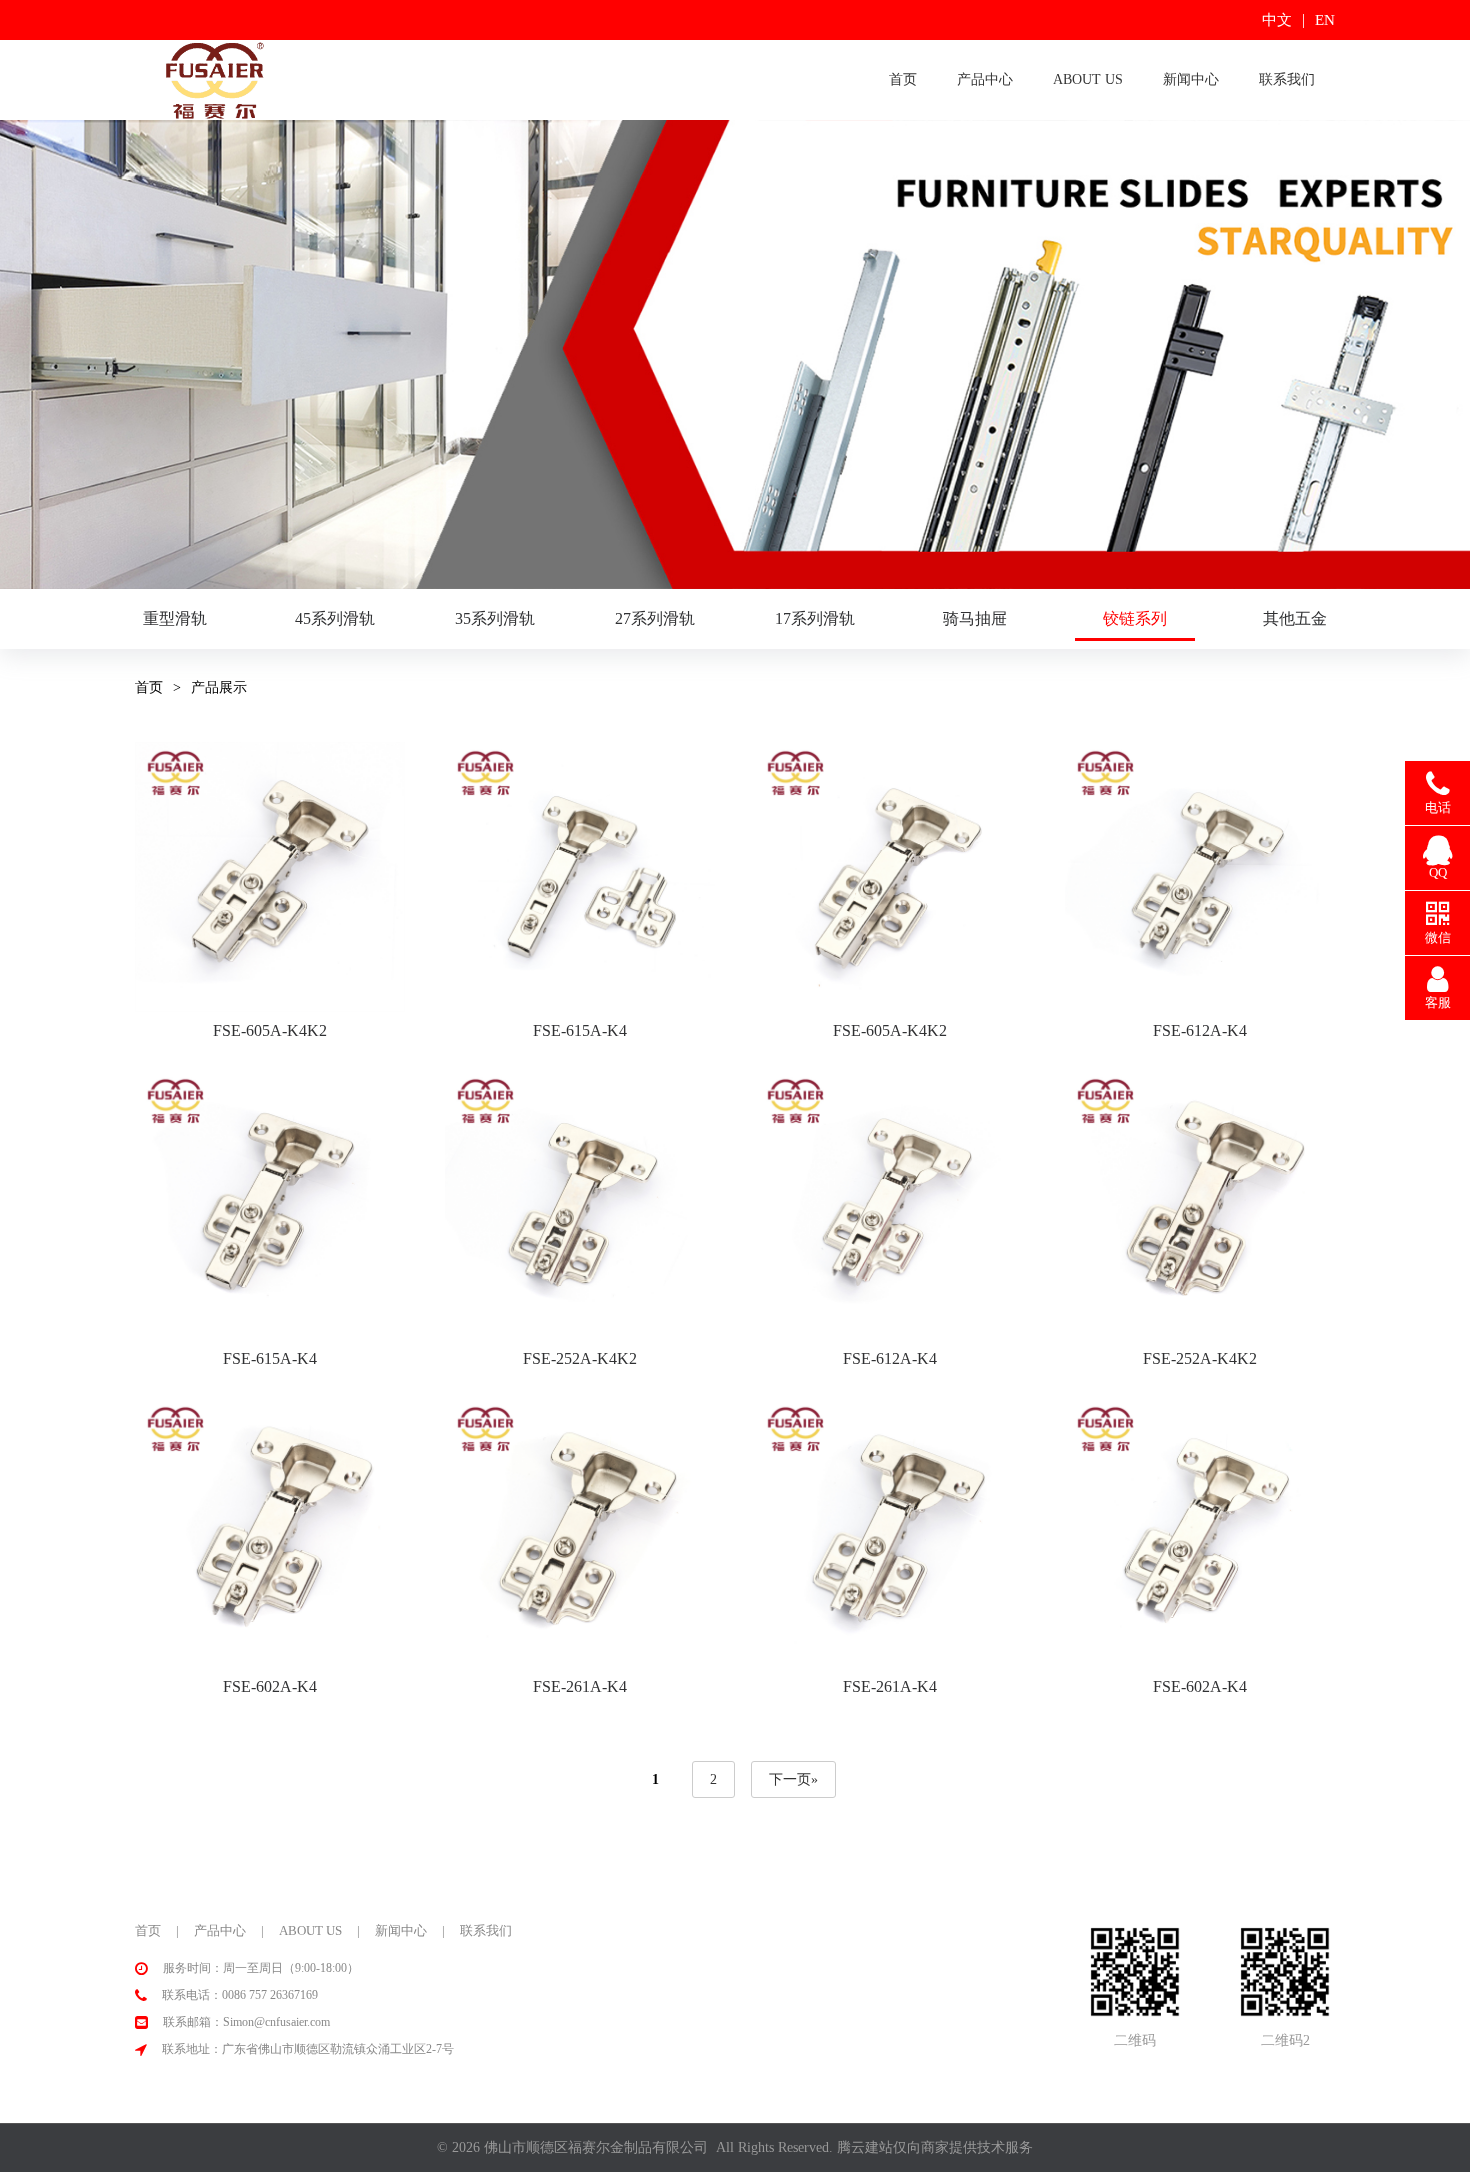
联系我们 (1287, 79)
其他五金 (1295, 618)
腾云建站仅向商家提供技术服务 (935, 2147)
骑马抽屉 (975, 618)
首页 (903, 79)
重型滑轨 (175, 618)
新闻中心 (1191, 79)
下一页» (793, 1779)
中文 (1277, 20)
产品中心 (985, 79)
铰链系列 (1135, 618)
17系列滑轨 (815, 618)
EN (1325, 20)
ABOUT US (1088, 79)
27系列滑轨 (655, 618)
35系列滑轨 (495, 618)
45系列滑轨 (335, 618)
